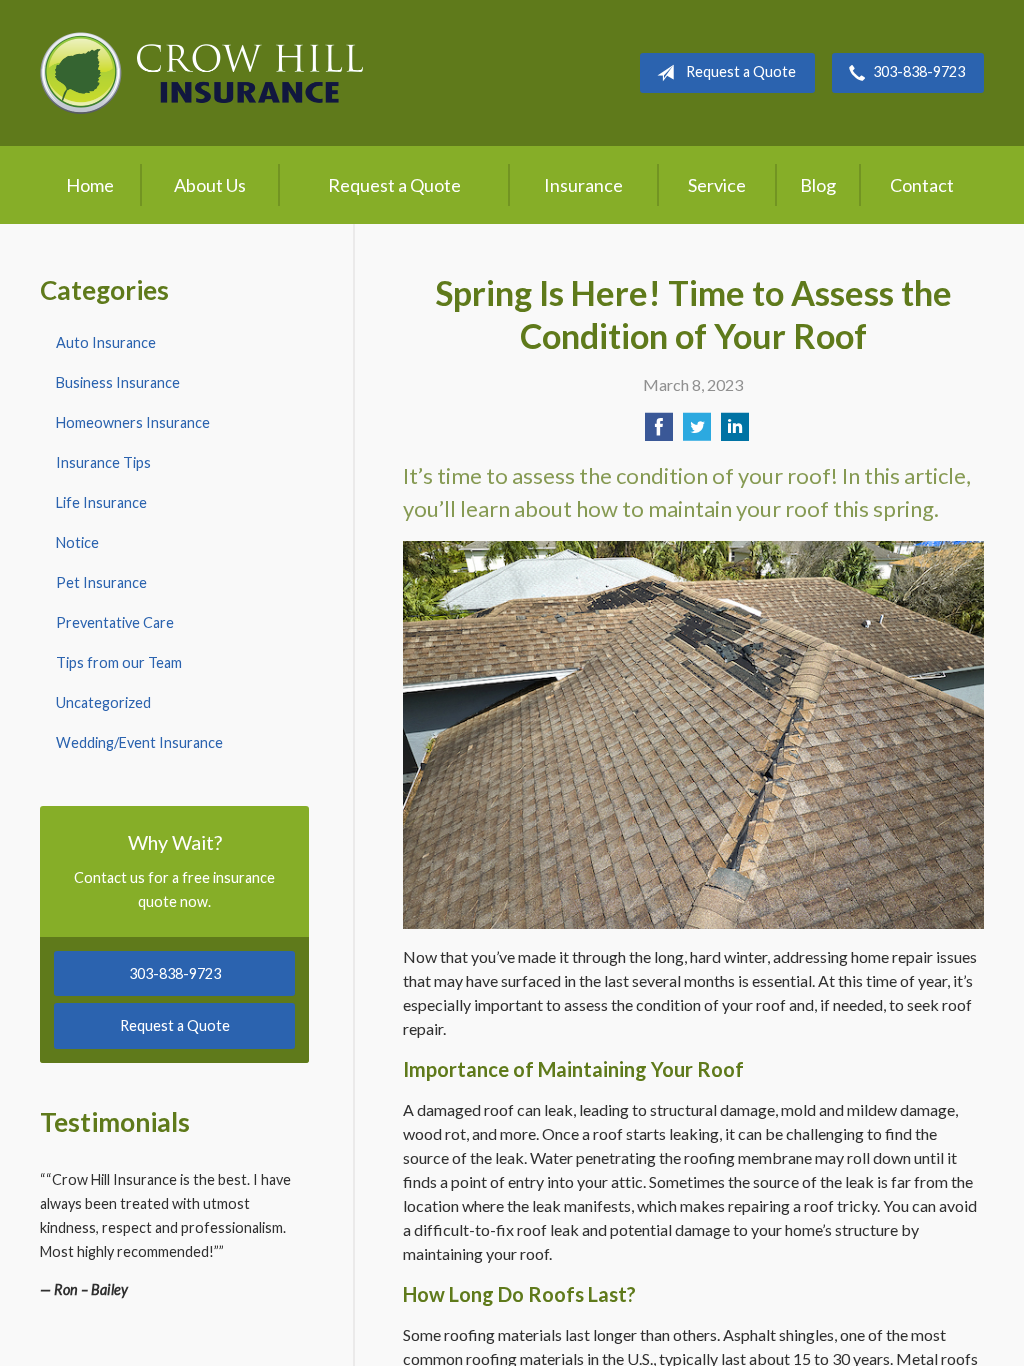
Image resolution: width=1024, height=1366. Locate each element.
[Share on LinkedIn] (735, 432)
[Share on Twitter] (697, 432)
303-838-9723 (919, 71)
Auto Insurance (106, 342)
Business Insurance (118, 382)
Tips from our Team (119, 662)
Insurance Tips (103, 462)
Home (90, 185)
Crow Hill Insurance (201, 73)
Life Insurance (101, 502)
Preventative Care (115, 622)
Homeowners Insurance (133, 422)
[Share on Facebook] (659, 432)
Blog (818, 185)
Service (717, 185)
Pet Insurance (101, 582)
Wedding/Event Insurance (139, 742)
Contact (922, 185)
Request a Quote (741, 71)
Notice (77, 542)
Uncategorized (103, 702)
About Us (210, 185)
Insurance (583, 185)
